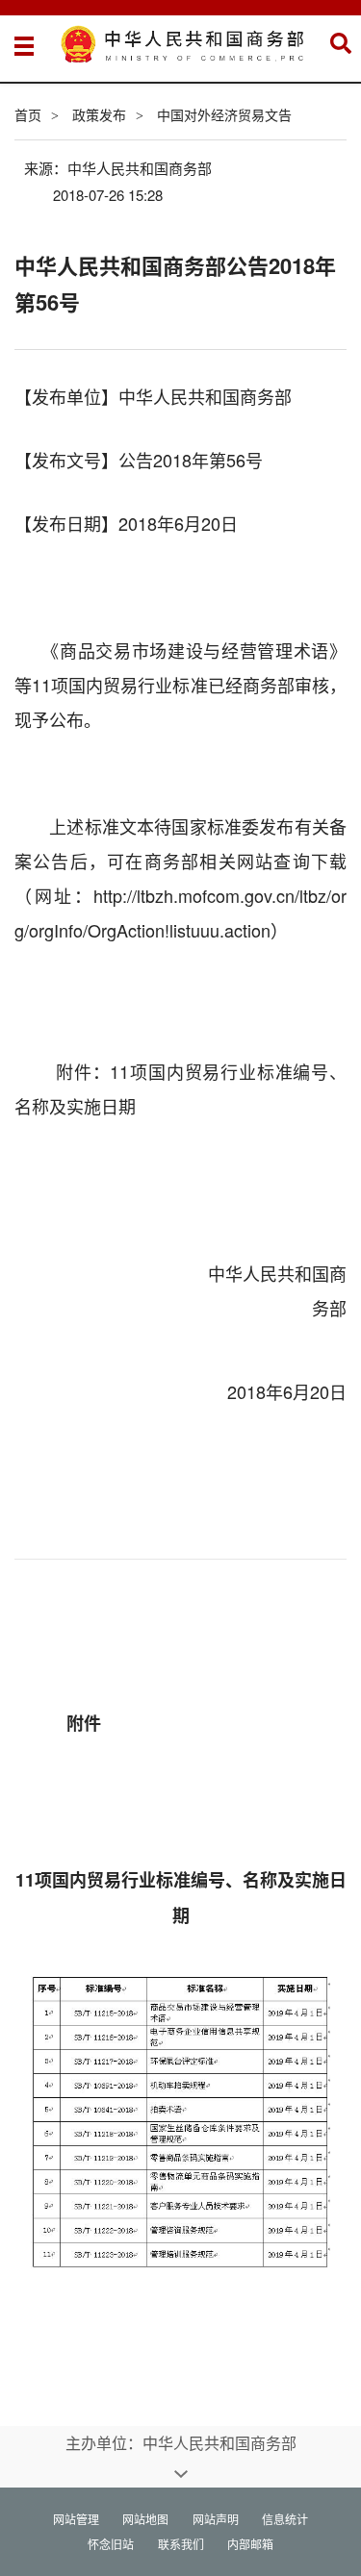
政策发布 (99, 114)
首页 (28, 114)
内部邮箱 (250, 2544)
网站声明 (216, 2519)
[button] (341, 43)
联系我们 (181, 2544)
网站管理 (76, 2519)
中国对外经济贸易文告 (224, 114)
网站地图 (145, 2519)
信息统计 (285, 2519)
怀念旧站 (111, 2544)
